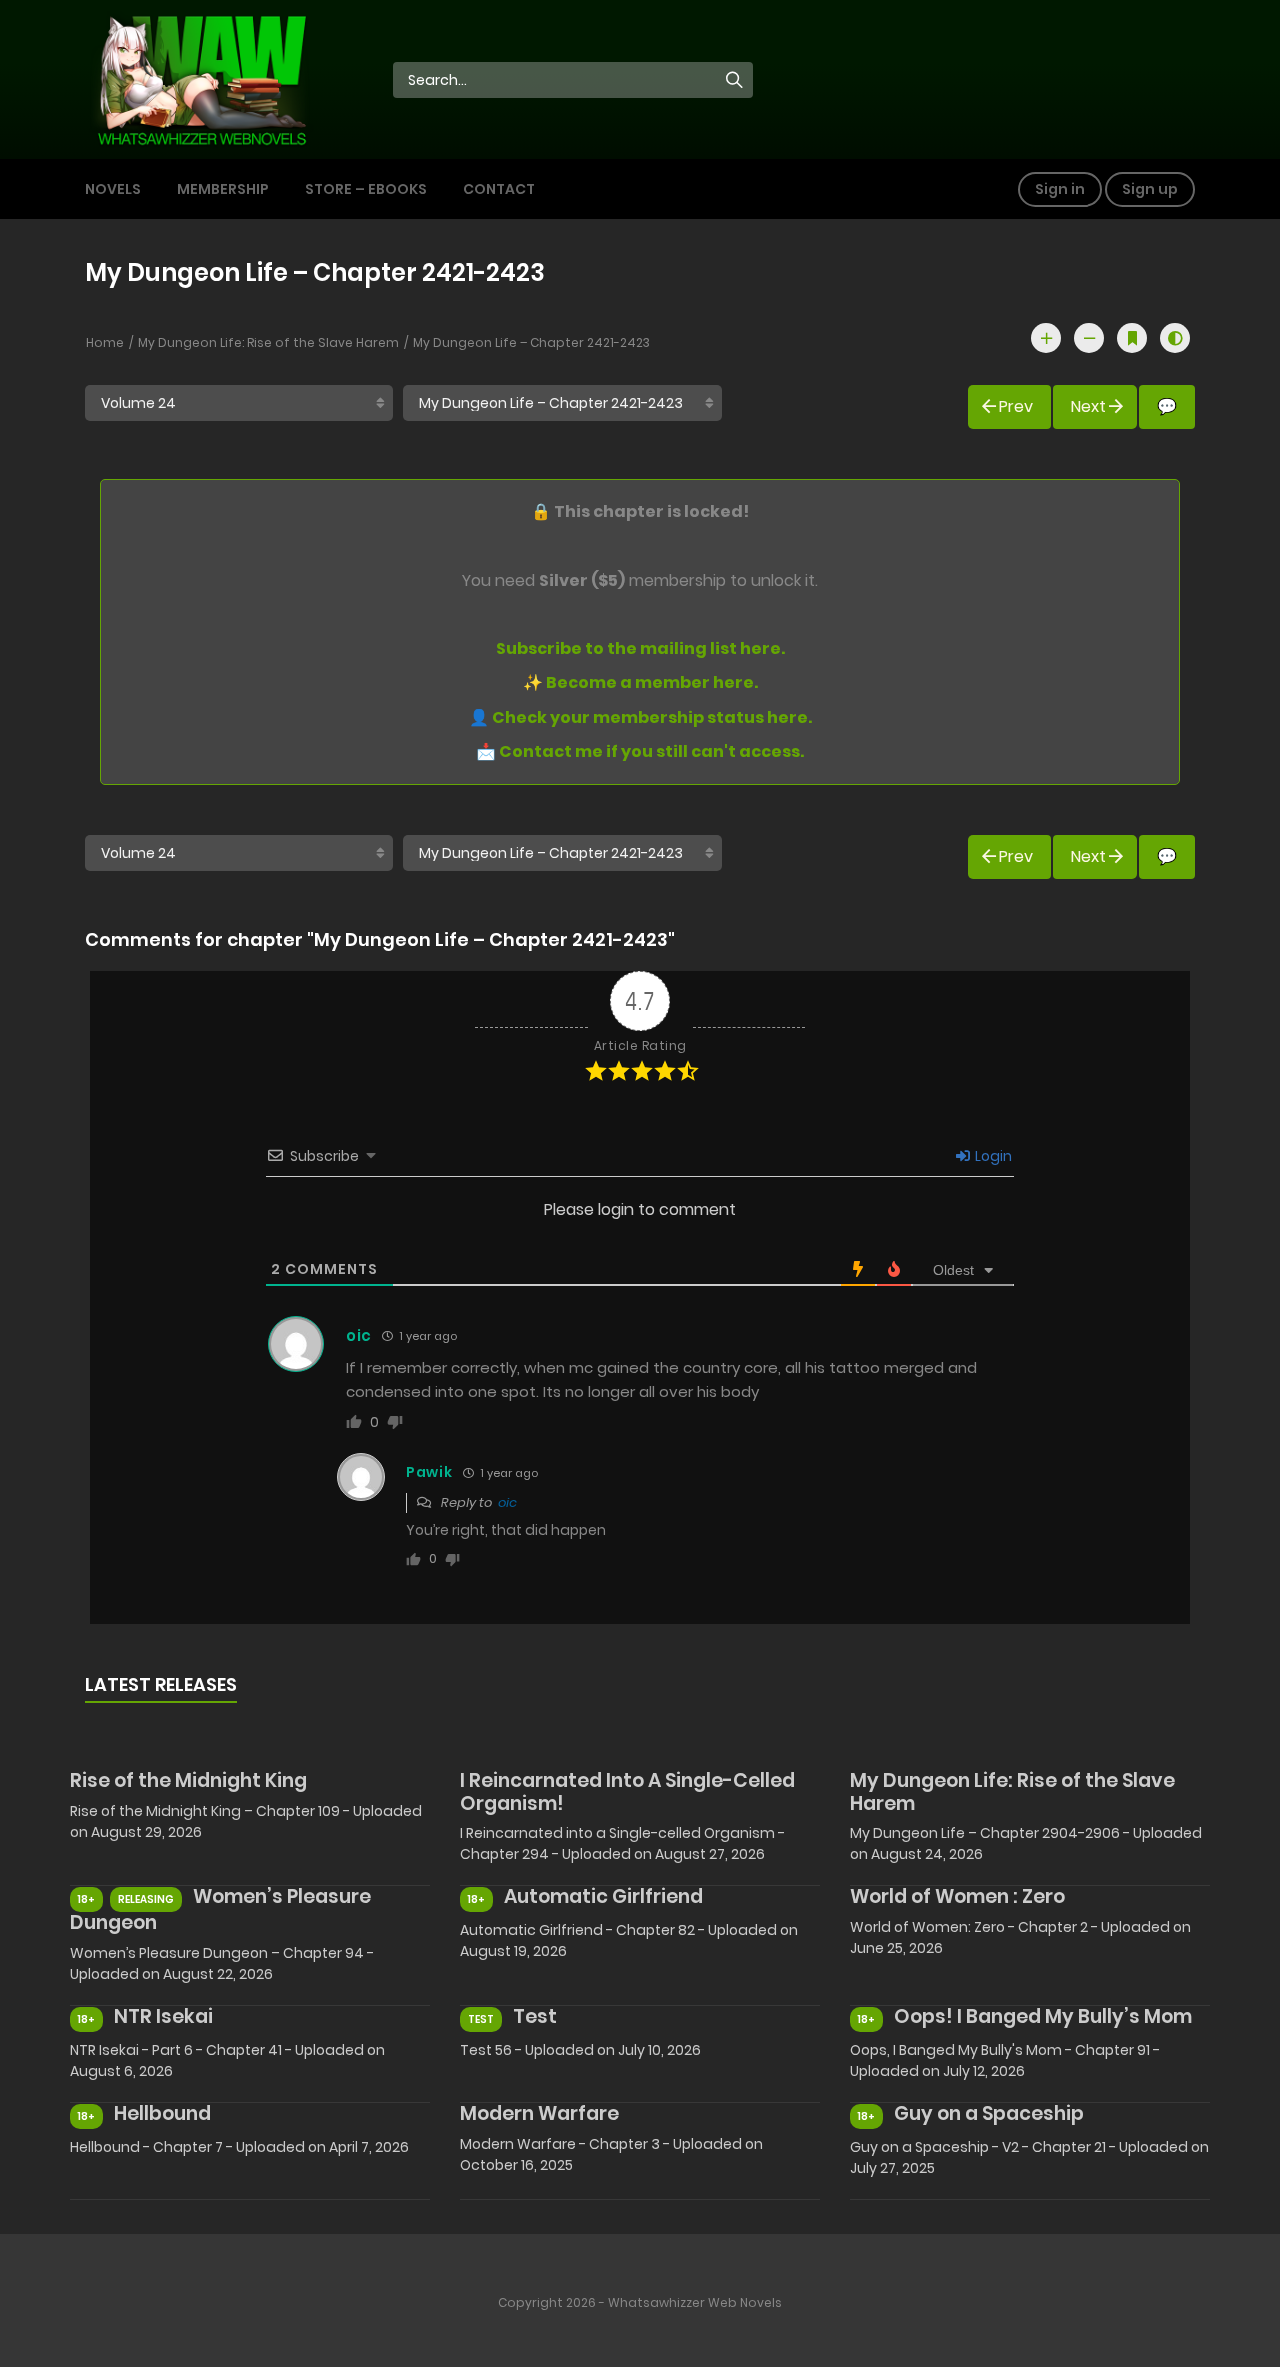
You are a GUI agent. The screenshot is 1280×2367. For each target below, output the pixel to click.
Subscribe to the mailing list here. (640, 648)
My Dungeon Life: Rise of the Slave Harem (268, 342)
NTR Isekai (163, 2016)
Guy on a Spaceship (989, 2113)
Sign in (1060, 189)
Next (1088, 406)
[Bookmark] (1132, 338)
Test (535, 2016)
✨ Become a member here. (640, 682)
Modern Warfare (539, 2113)
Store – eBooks (366, 189)
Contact (499, 189)
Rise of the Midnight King (188, 1780)
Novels (113, 189)
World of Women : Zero (957, 1896)
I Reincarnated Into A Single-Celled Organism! (627, 1792)
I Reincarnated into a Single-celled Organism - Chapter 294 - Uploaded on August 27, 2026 (622, 1843)
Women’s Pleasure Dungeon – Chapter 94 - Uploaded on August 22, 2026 (222, 1963)
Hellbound (162, 2113)
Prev (1016, 406)
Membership (223, 189)
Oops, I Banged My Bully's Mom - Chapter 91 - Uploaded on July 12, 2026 (1005, 2060)
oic (507, 1502)
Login (992, 1156)
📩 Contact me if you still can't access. (640, 751)
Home (105, 342)
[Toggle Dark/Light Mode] (1175, 338)
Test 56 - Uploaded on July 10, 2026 (580, 2050)
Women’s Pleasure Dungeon (220, 1909)
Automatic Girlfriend (603, 1896)
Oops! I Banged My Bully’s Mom (1043, 2016)
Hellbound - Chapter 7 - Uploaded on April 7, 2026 (239, 2147)
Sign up (1150, 189)
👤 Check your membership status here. (640, 717)
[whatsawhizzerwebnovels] (201, 78)
